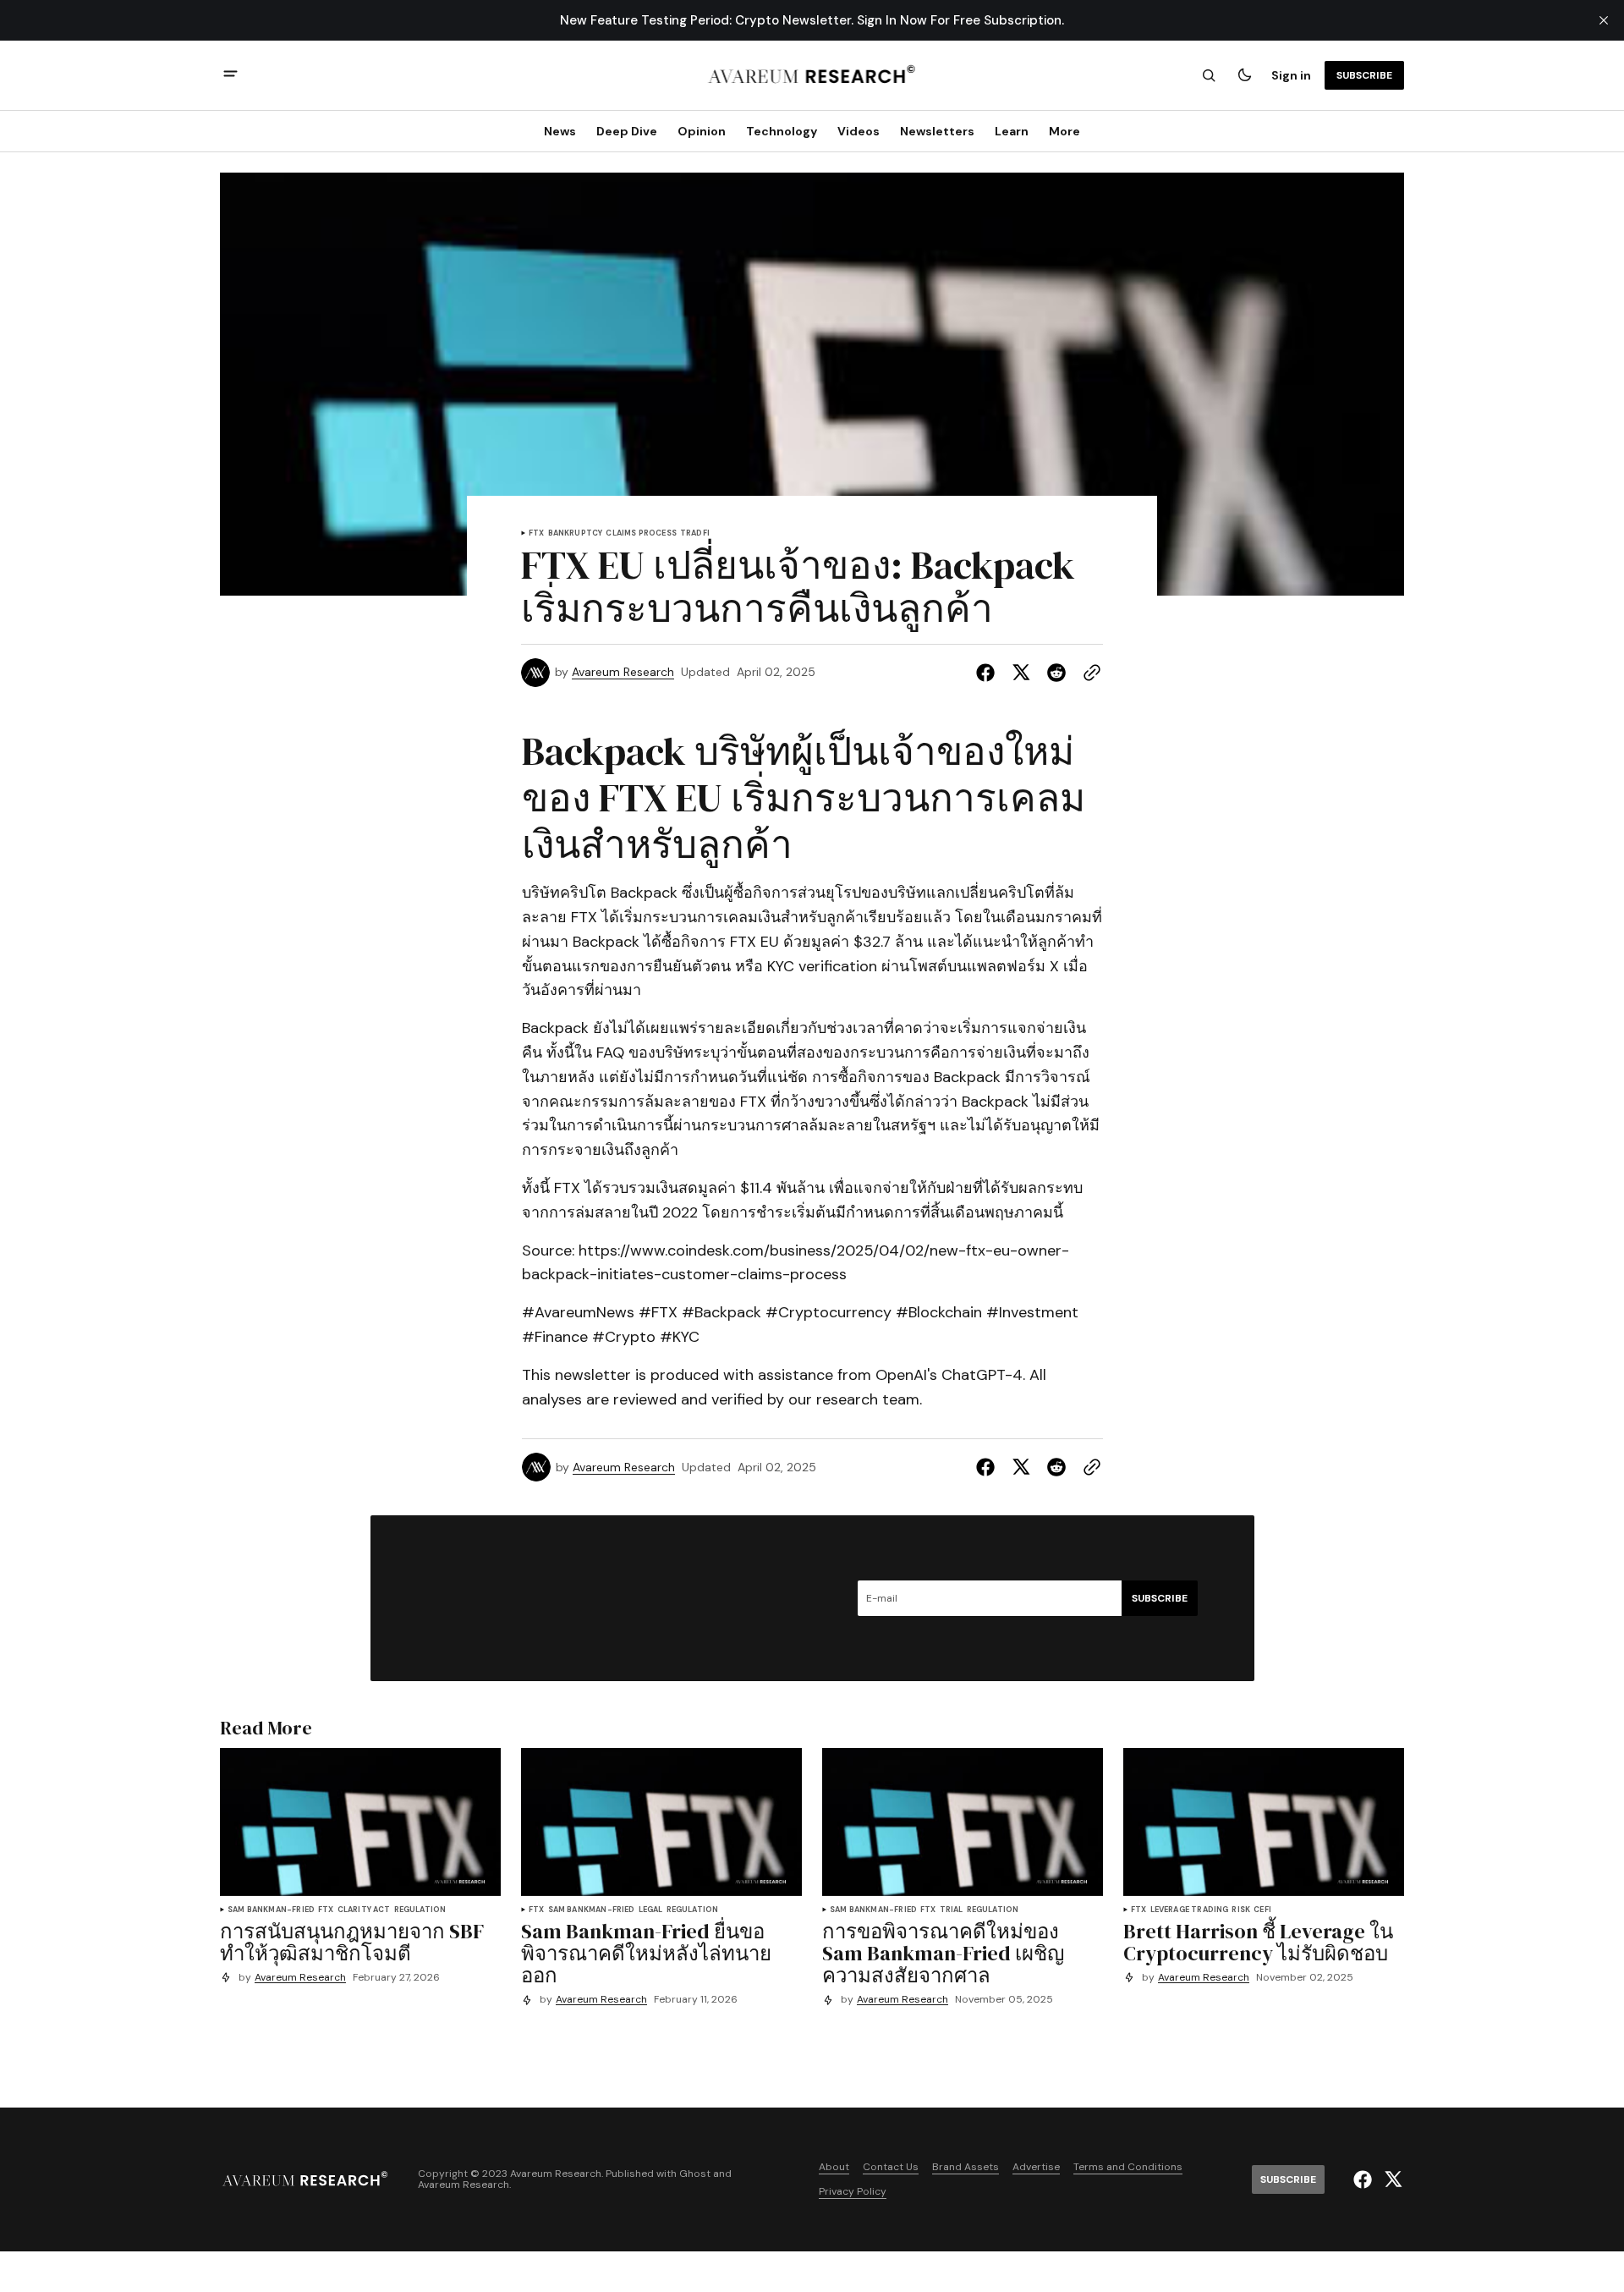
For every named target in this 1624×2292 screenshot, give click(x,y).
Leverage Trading (1190, 1910)
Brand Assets (966, 2167)
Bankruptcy (576, 533)
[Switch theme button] (1244, 75)
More (1064, 131)
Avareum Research (623, 672)
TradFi (695, 533)
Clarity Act (364, 1910)
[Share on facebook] (989, 673)
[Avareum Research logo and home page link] (812, 75)
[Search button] (1209, 75)
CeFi (1262, 1910)
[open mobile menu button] (230, 76)
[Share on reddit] (1056, 673)
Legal (651, 1910)
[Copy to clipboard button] (1089, 673)
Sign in (1291, 75)
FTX (537, 533)
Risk (1241, 1910)
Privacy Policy (853, 2192)
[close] (1604, 20)
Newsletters (937, 131)
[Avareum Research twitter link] (1391, 2179)
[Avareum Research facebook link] (1365, 2179)
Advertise (1036, 2167)
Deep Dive (627, 131)
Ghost (695, 2174)
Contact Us (891, 2167)
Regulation (420, 1910)
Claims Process (641, 533)
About (834, 2167)
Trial (952, 1910)
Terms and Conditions (1128, 2167)
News (560, 131)
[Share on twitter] (1021, 673)
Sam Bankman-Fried (271, 1910)
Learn (1012, 131)
